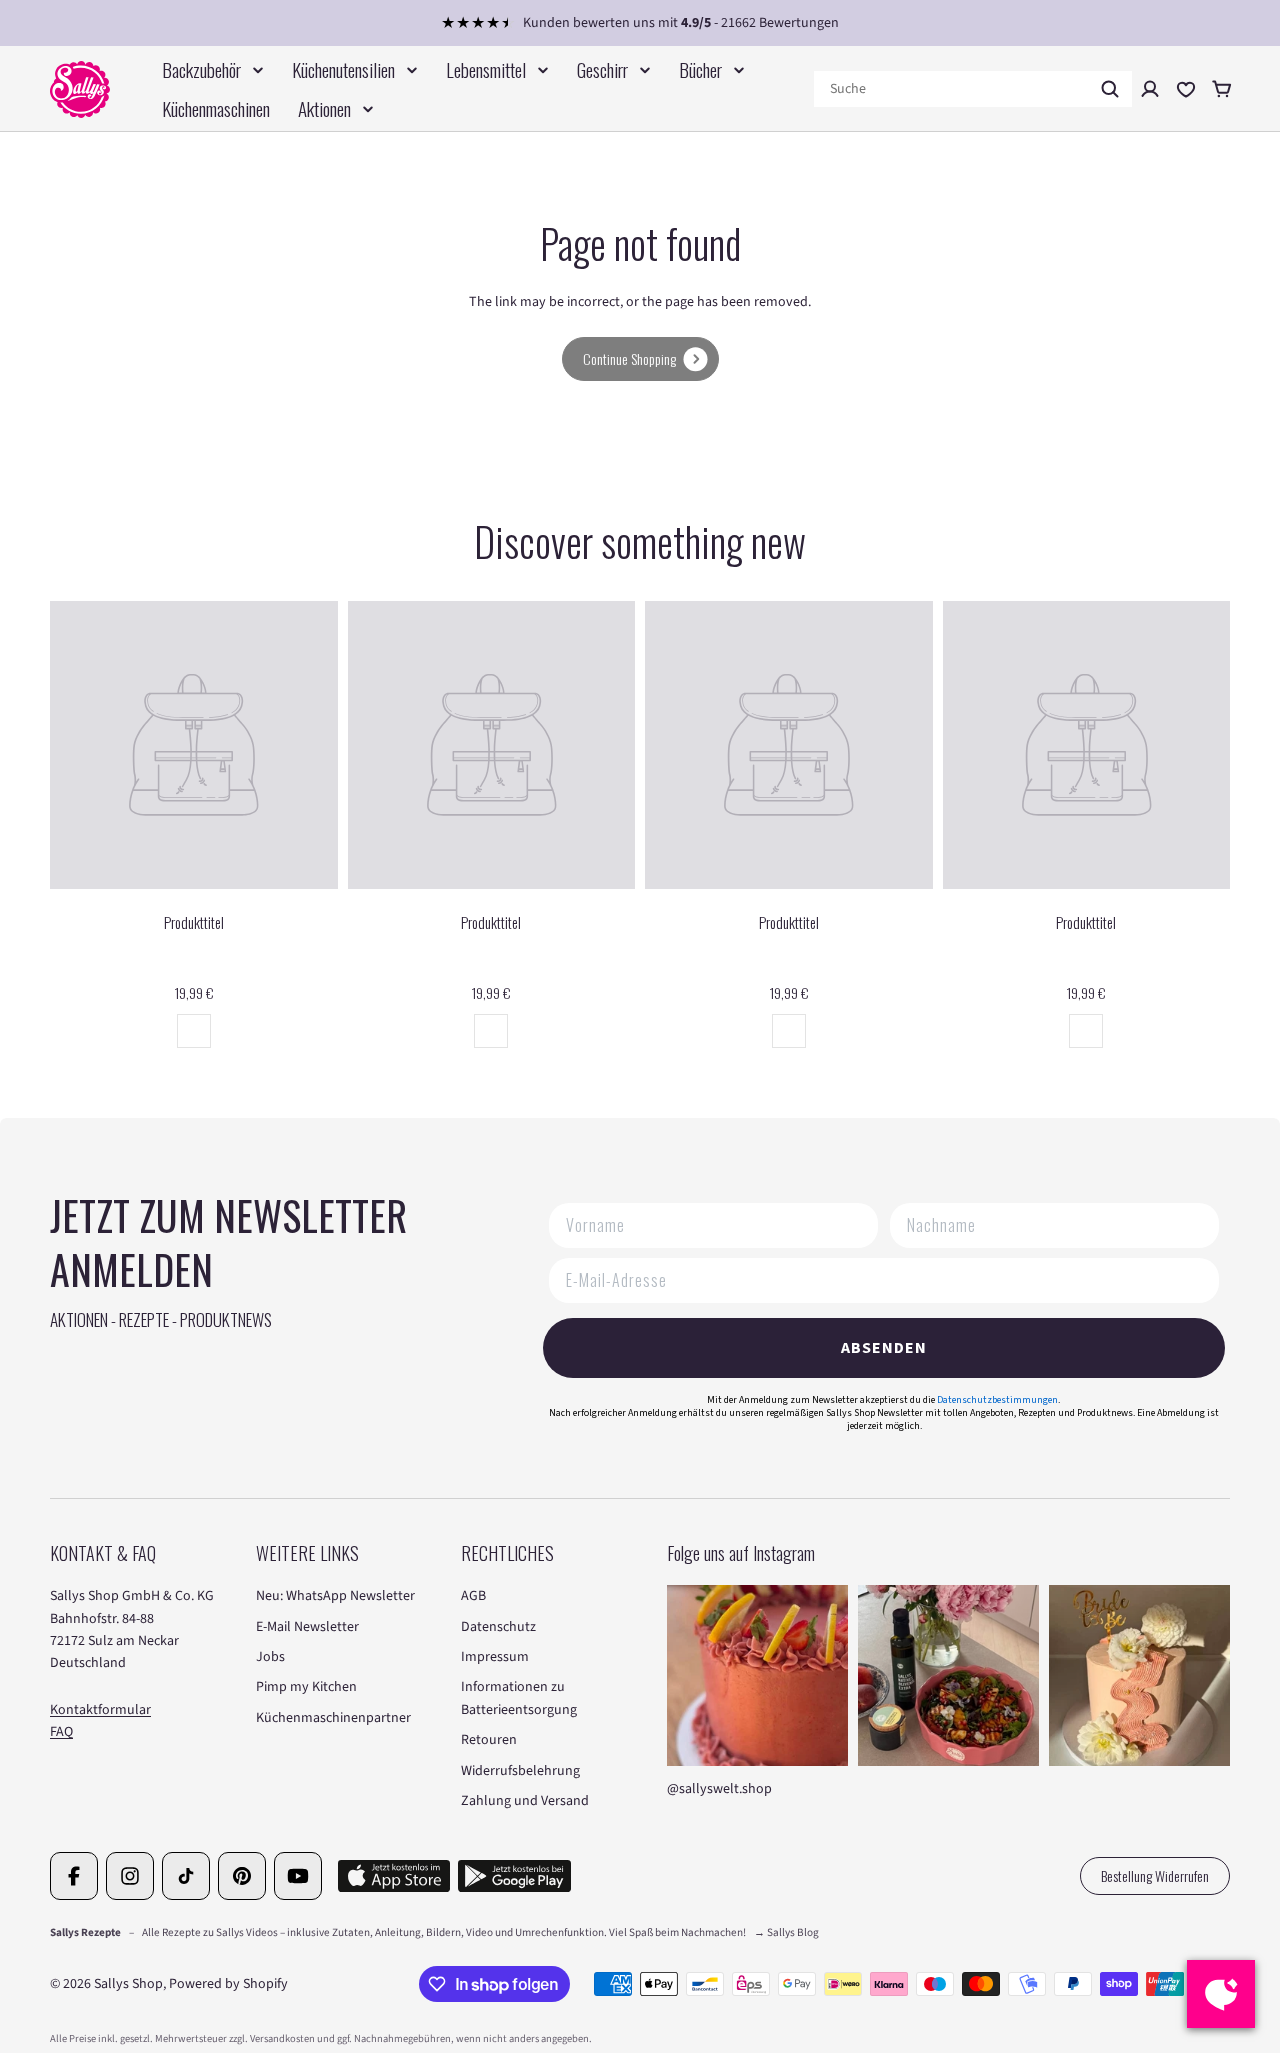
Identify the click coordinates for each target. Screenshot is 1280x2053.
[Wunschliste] (1186, 89)
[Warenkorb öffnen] (1222, 89)
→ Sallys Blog (786, 1932)
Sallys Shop (128, 1984)
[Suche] (1110, 89)
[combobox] (973, 89)
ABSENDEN (884, 1348)
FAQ (61, 1732)
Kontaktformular (100, 1710)
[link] (640, 359)
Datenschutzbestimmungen (997, 1400)
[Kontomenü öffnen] (1150, 89)
